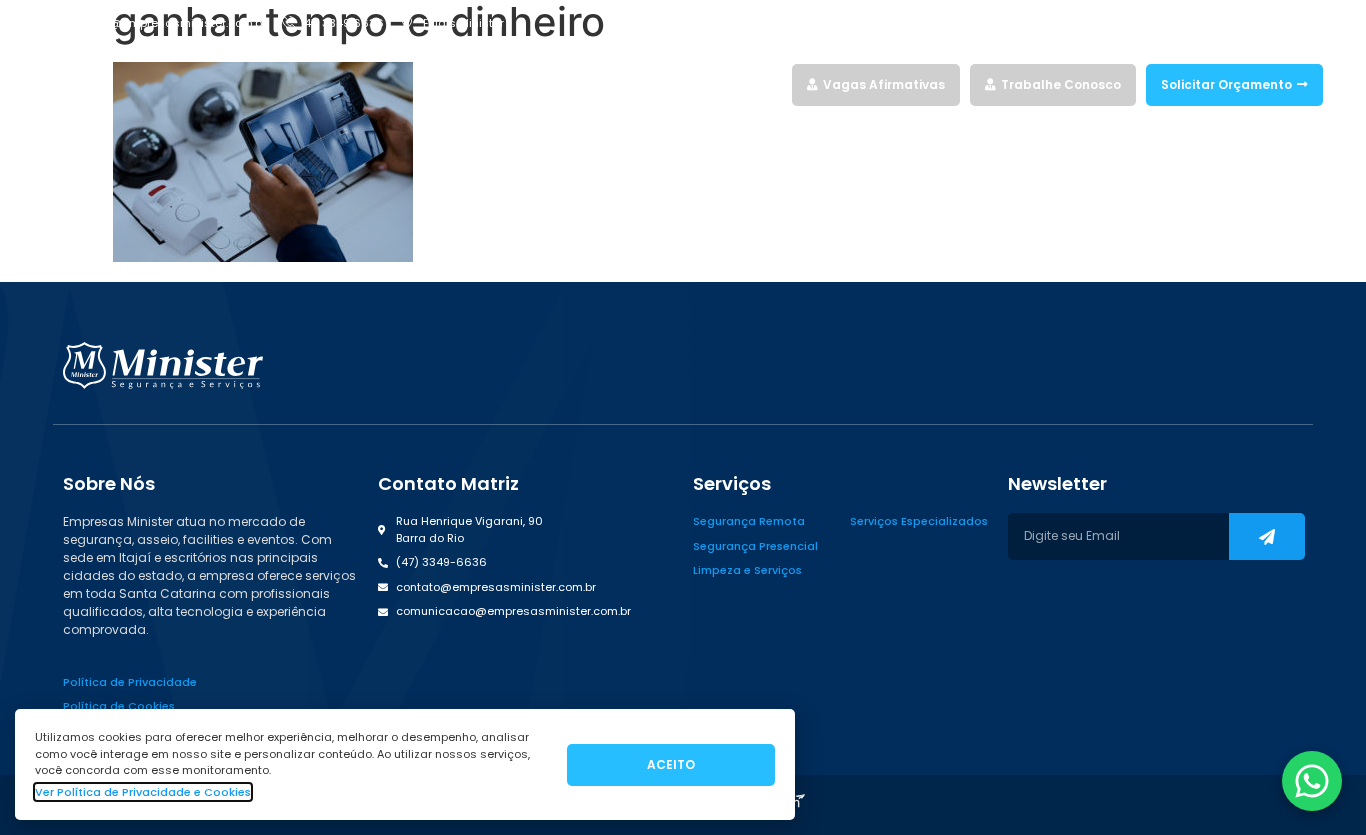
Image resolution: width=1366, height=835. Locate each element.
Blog (768, 84)
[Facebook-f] (1210, 23)
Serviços (597, 84)
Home (538, 84)
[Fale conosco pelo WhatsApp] (1312, 781)
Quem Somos (697, 84)
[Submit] (1267, 536)
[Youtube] (1315, 23)
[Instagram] (1245, 23)
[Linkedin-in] (1280, 23)
